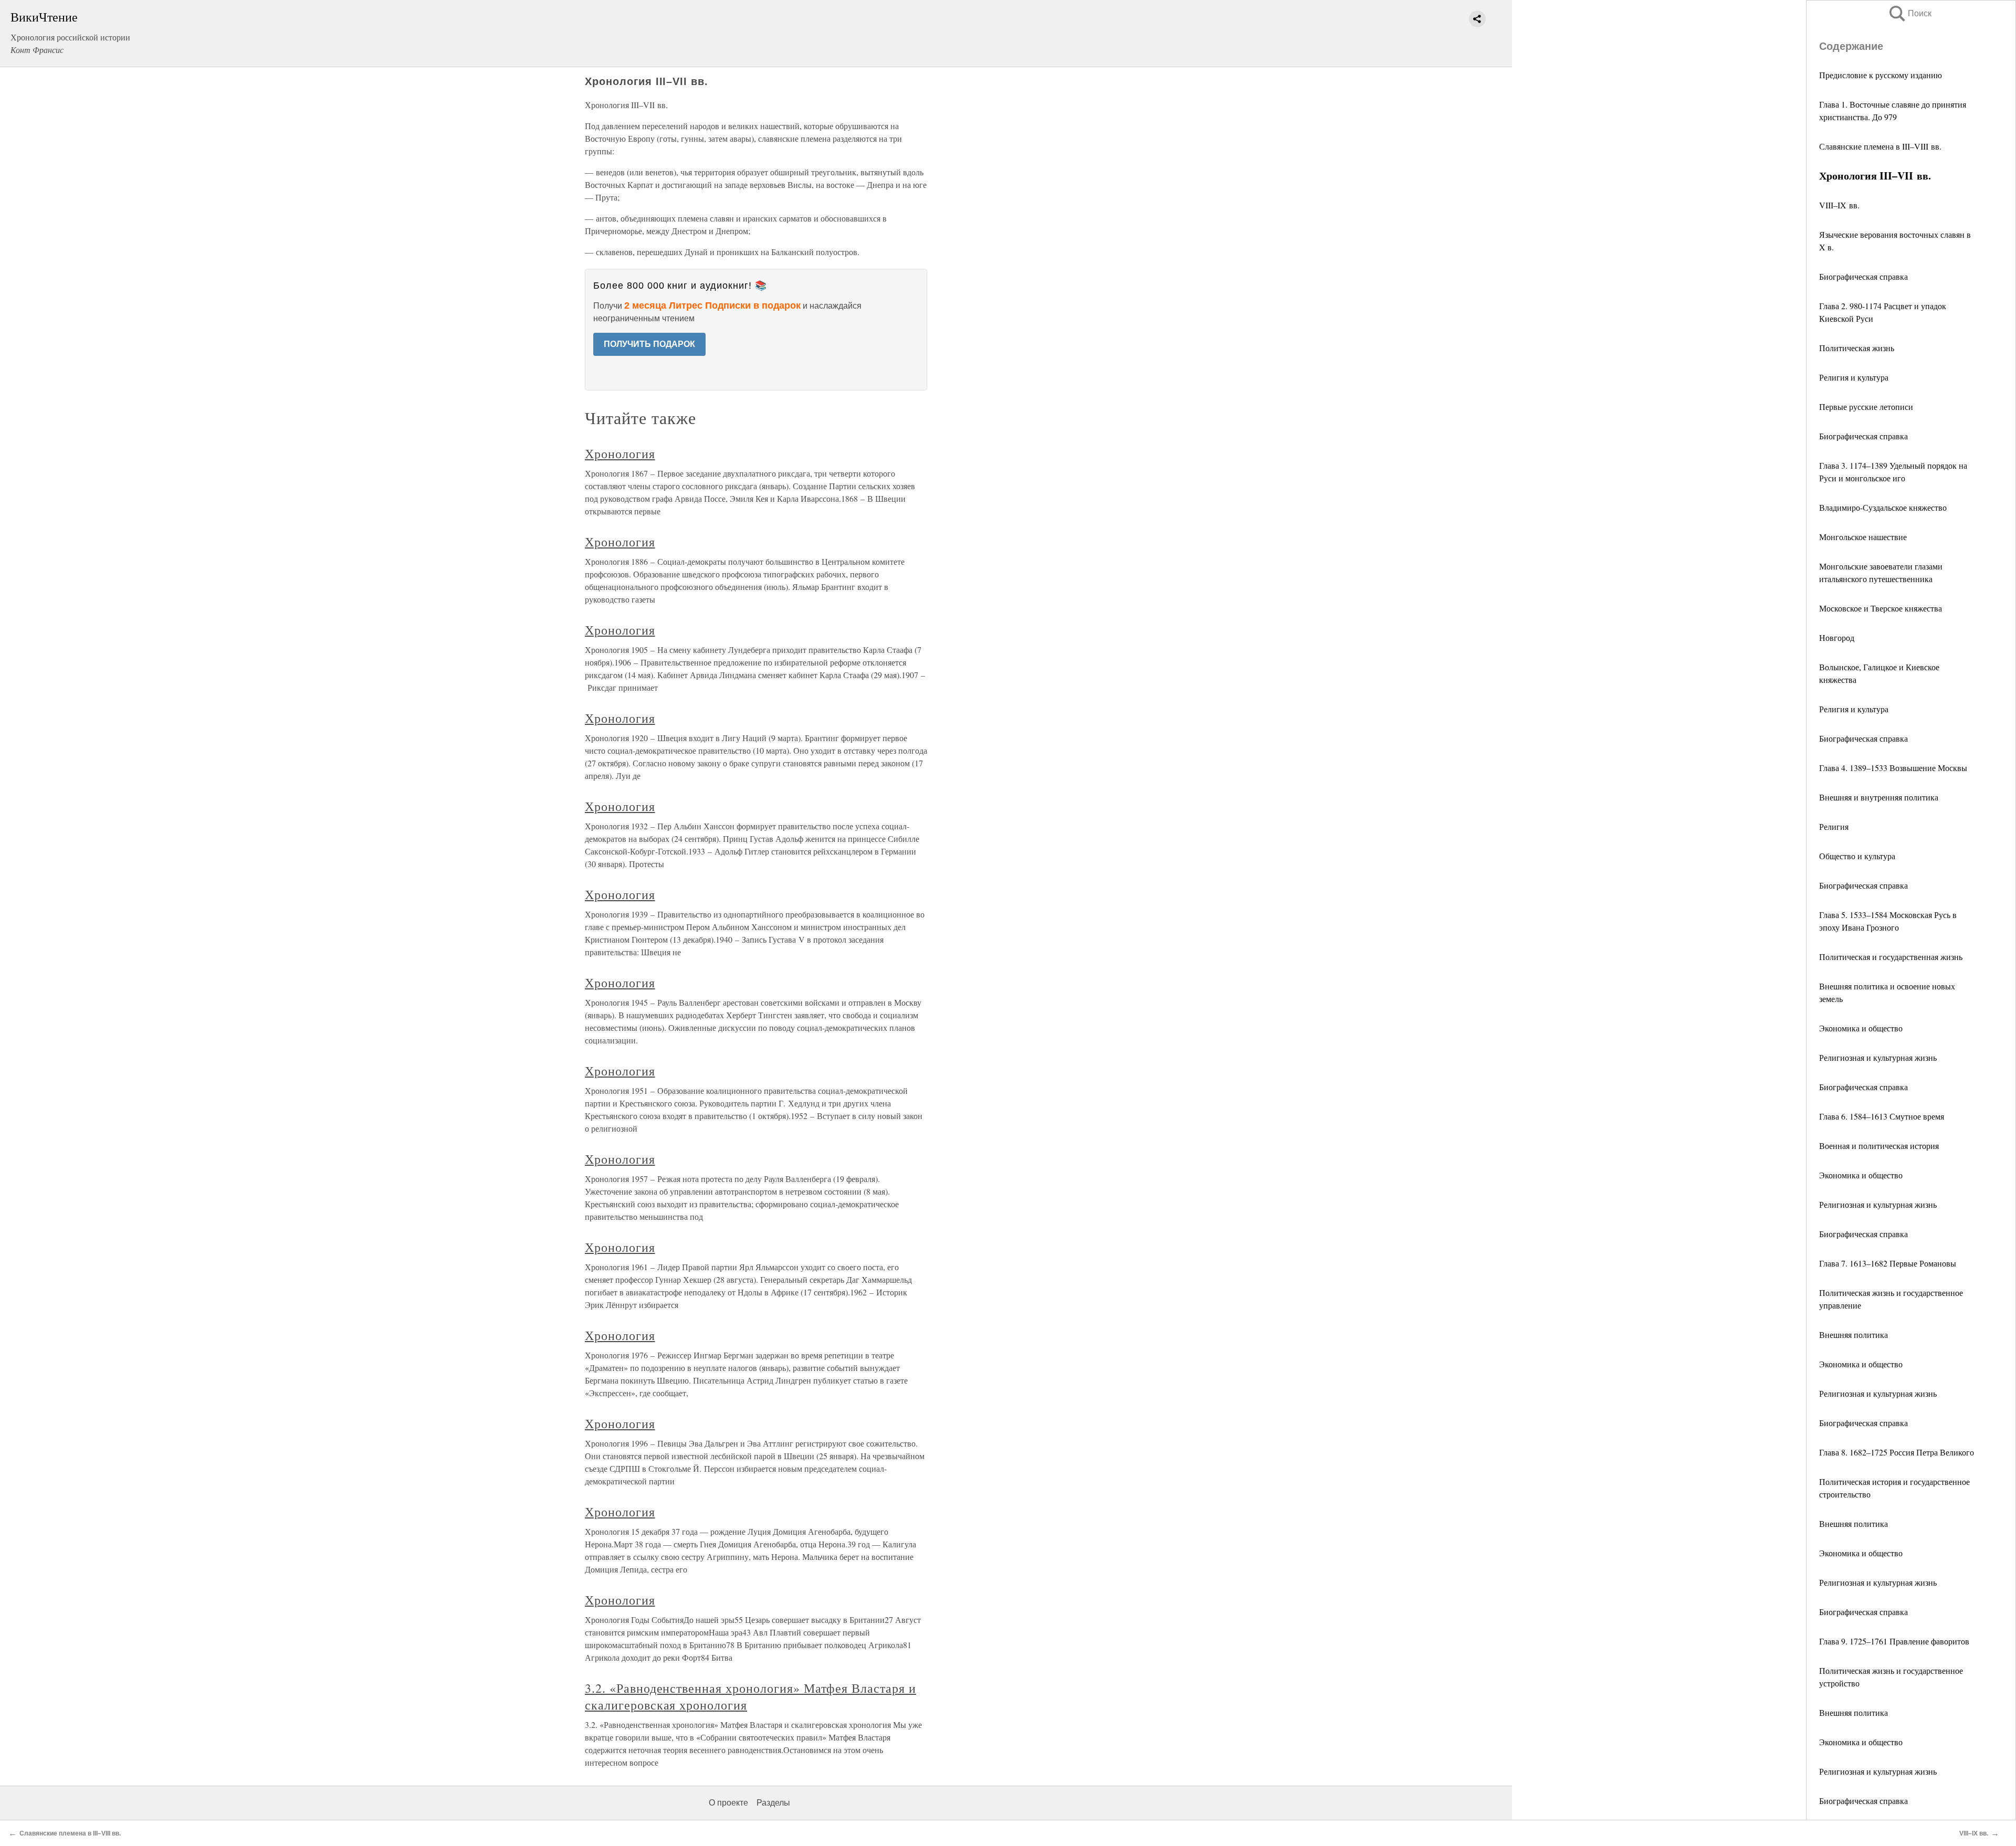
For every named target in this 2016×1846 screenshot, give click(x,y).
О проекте (728, 1803)
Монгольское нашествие (1863, 537)
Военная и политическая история (1879, 1146)
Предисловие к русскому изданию (1881, 75)
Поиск (1909, 13)
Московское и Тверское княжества (1881, 608)
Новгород (1837, 637)
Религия (1834, 826)
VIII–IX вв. (1839, 205)
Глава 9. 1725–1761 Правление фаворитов (1894, 1641)
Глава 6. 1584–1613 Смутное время (1882, 1116)
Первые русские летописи (1866, 407)
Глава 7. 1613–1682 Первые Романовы (1888, 1263)
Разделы (773, 1803)
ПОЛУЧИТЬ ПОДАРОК (649, 344)
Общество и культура (1857, 856)
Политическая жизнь (1857, 348)
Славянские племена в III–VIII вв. (1880, 146)
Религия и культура (1854, 377)
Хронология (620, 453)
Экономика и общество (1861, 1028)
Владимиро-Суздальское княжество (1883, 507)
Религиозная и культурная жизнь (1878, 1057)
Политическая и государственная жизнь (1891, 957)
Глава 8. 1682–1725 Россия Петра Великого (1897, 1452)
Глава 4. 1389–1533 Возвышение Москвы (1893, 768)
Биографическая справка (1863, 276)
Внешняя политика (1854, 1335)
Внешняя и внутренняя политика (1879, 797)
